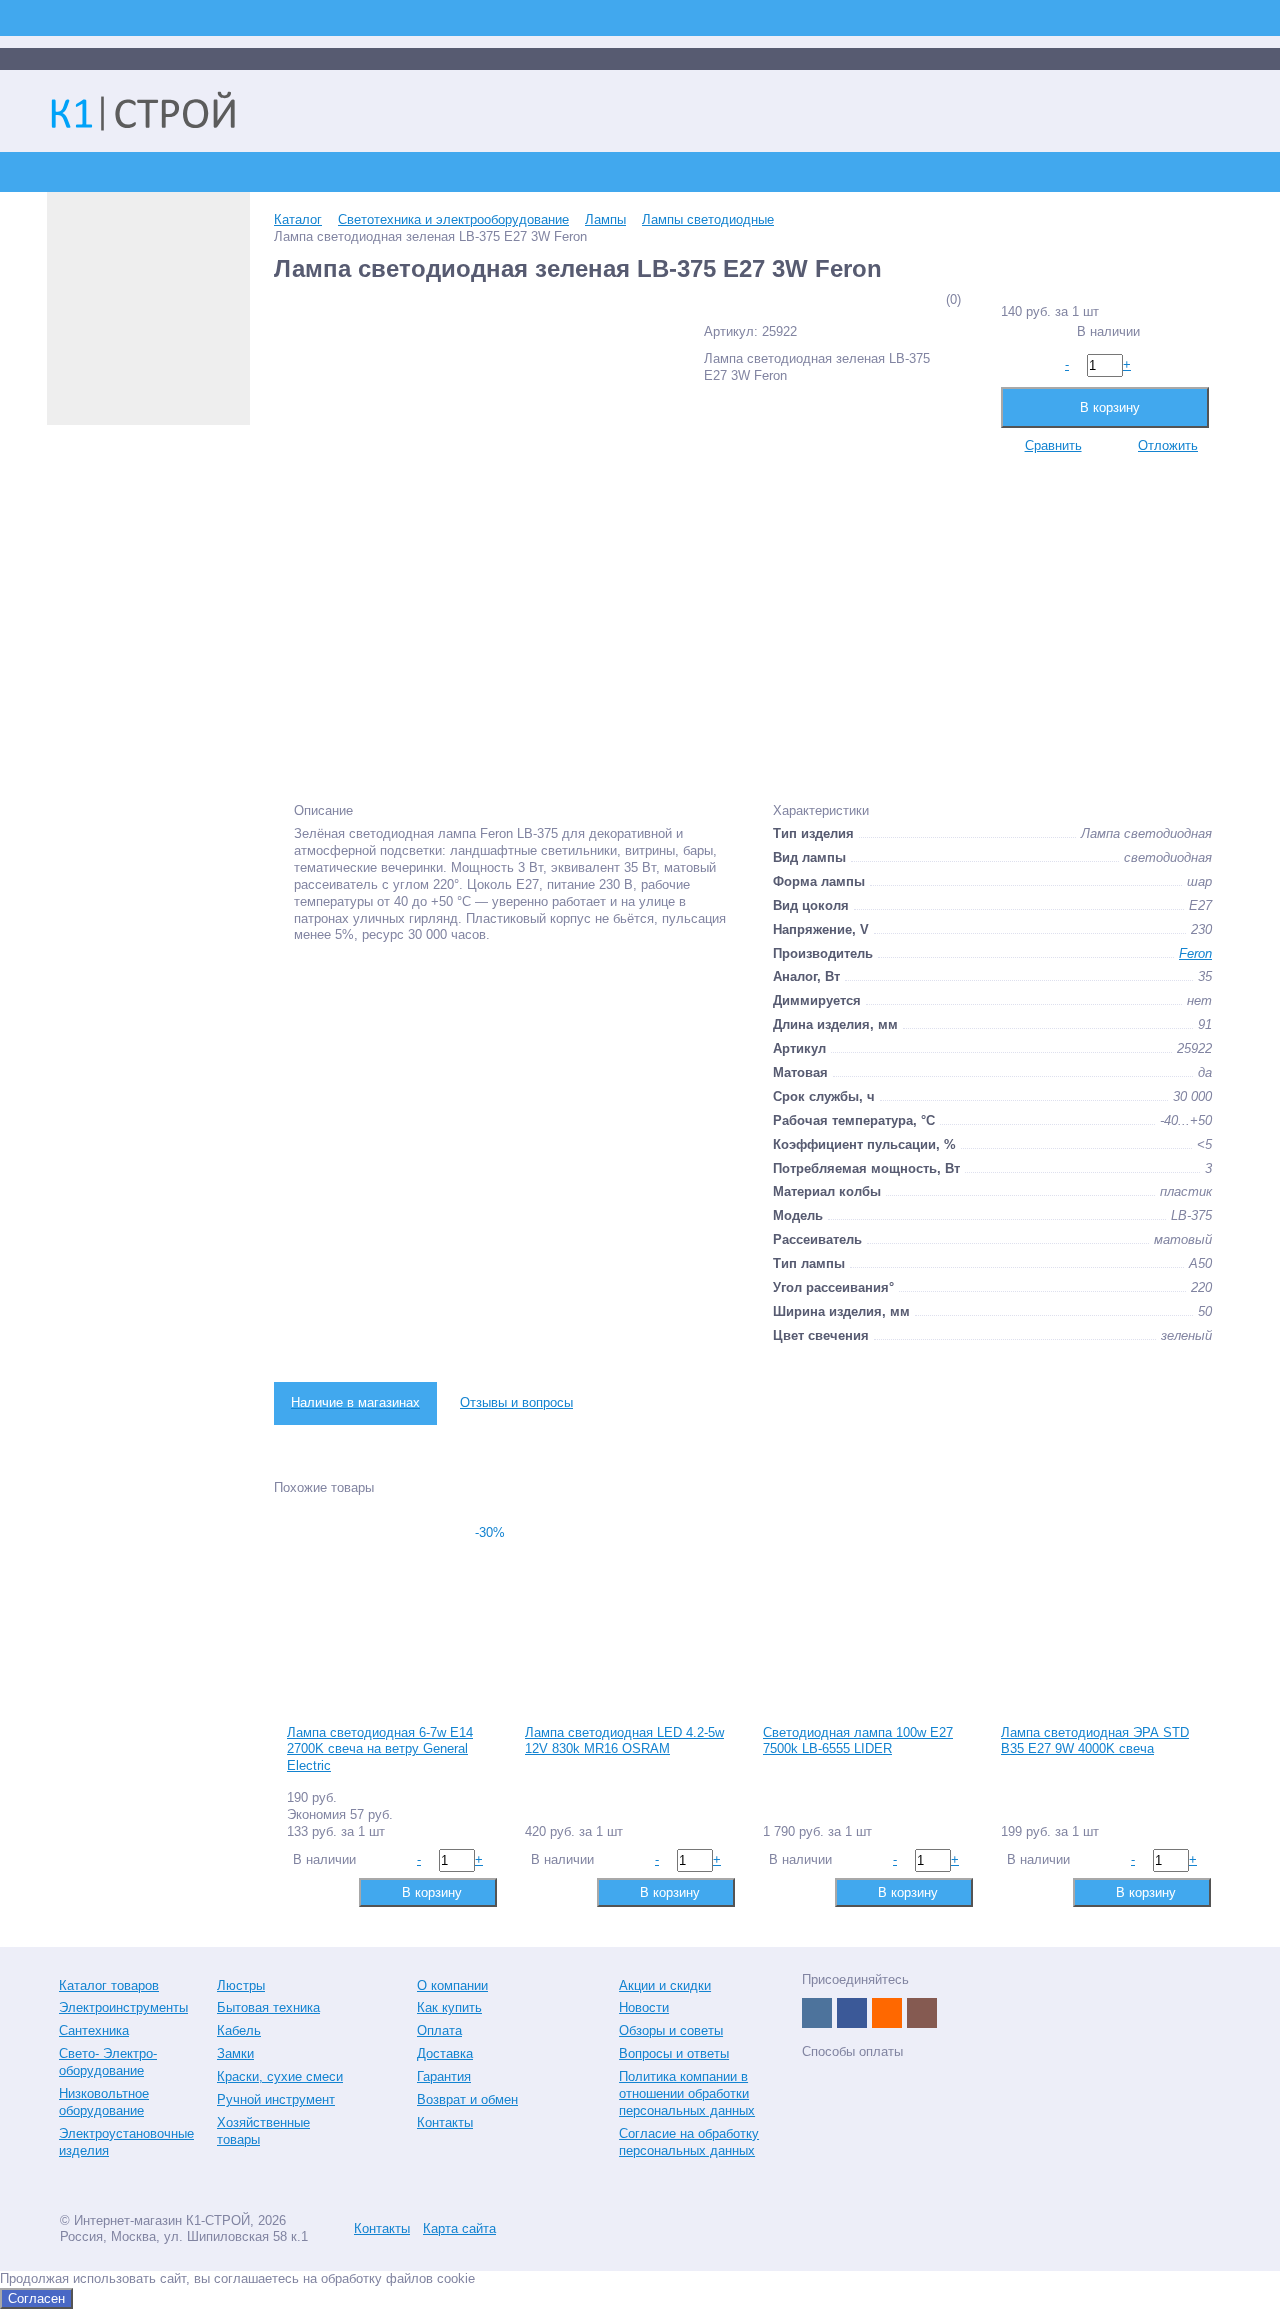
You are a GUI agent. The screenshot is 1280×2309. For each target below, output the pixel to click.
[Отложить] (332, 1891)
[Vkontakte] (817, 2013)
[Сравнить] (300, 1891)
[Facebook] (852, 2013)
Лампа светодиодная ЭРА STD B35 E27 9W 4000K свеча (1095, 1741)
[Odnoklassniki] (887, 2013)
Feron (1195, 953)
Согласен (36, 2298)
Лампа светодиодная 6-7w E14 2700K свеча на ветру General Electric (380, 1749)
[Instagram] (922, 2013)
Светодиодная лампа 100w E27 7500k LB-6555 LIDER (858, 1741)
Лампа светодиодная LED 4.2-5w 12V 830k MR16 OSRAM (624, 1741)
